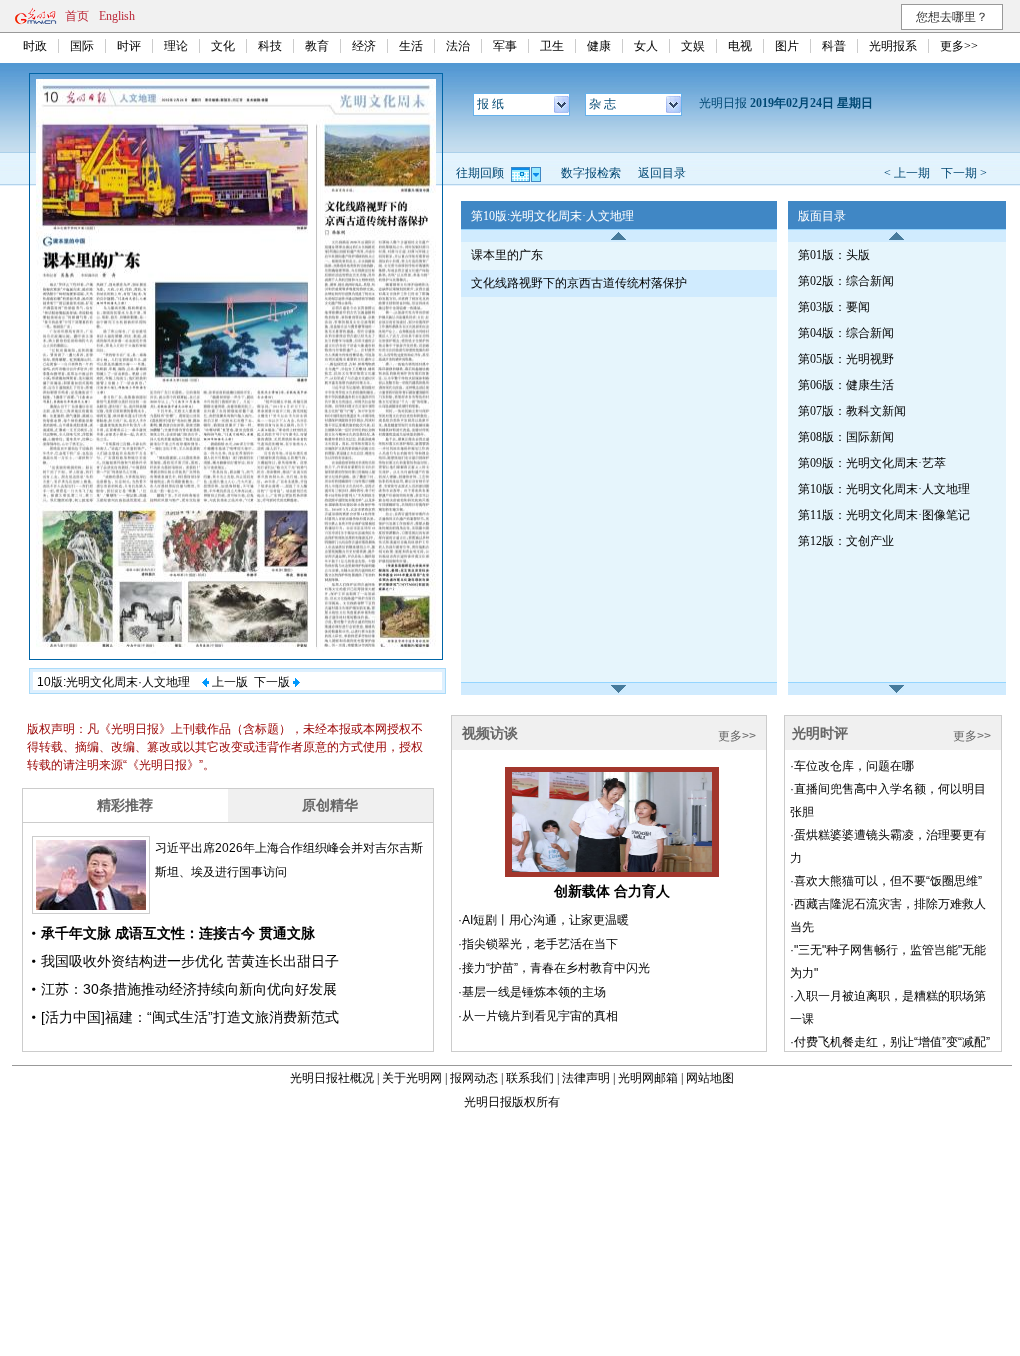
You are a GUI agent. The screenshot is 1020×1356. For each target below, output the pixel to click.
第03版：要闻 (834, 307)
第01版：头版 (834, 255)
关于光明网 (412, 1078)
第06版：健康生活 (846, 385)
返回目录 (662, 173)
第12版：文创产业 (846, 541)
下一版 (273, 682)
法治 (458, 46)
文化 (223, 46)
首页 (77, 16)
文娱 (693, 46)
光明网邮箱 (648, 1078)
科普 (834, 46)
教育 (317, 46)
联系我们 (530, 1078)
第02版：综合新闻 (846, 281)
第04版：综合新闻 (846, 333)
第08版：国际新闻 (846, 437)
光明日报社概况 (332, 1078)
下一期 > (964, 173)
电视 (740, 46)
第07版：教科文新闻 (852, 411)
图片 (787, 46)
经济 (364, 46)
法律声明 (586, 1078)
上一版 (228, 682)
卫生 (552, 46)
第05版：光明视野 (846, 359)
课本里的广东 (507, 255)
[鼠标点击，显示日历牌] (527, 173)
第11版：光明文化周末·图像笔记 (884, 515)
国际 (82, 46)
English (117, 16)
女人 (646, 46)
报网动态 (474, 1078)
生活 (411, 46)
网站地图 (710, 1078)
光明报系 (893, 46)
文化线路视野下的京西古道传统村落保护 (579, 283)
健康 (599, 46)
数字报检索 (591, 173)
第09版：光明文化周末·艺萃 (872, 463)
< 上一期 (907, 173)
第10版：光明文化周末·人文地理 (884, 489)
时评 (129, 46)
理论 (176, 46)
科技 (270, 46)
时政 (35, 46)
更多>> (959, 46)
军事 (505, 46)
